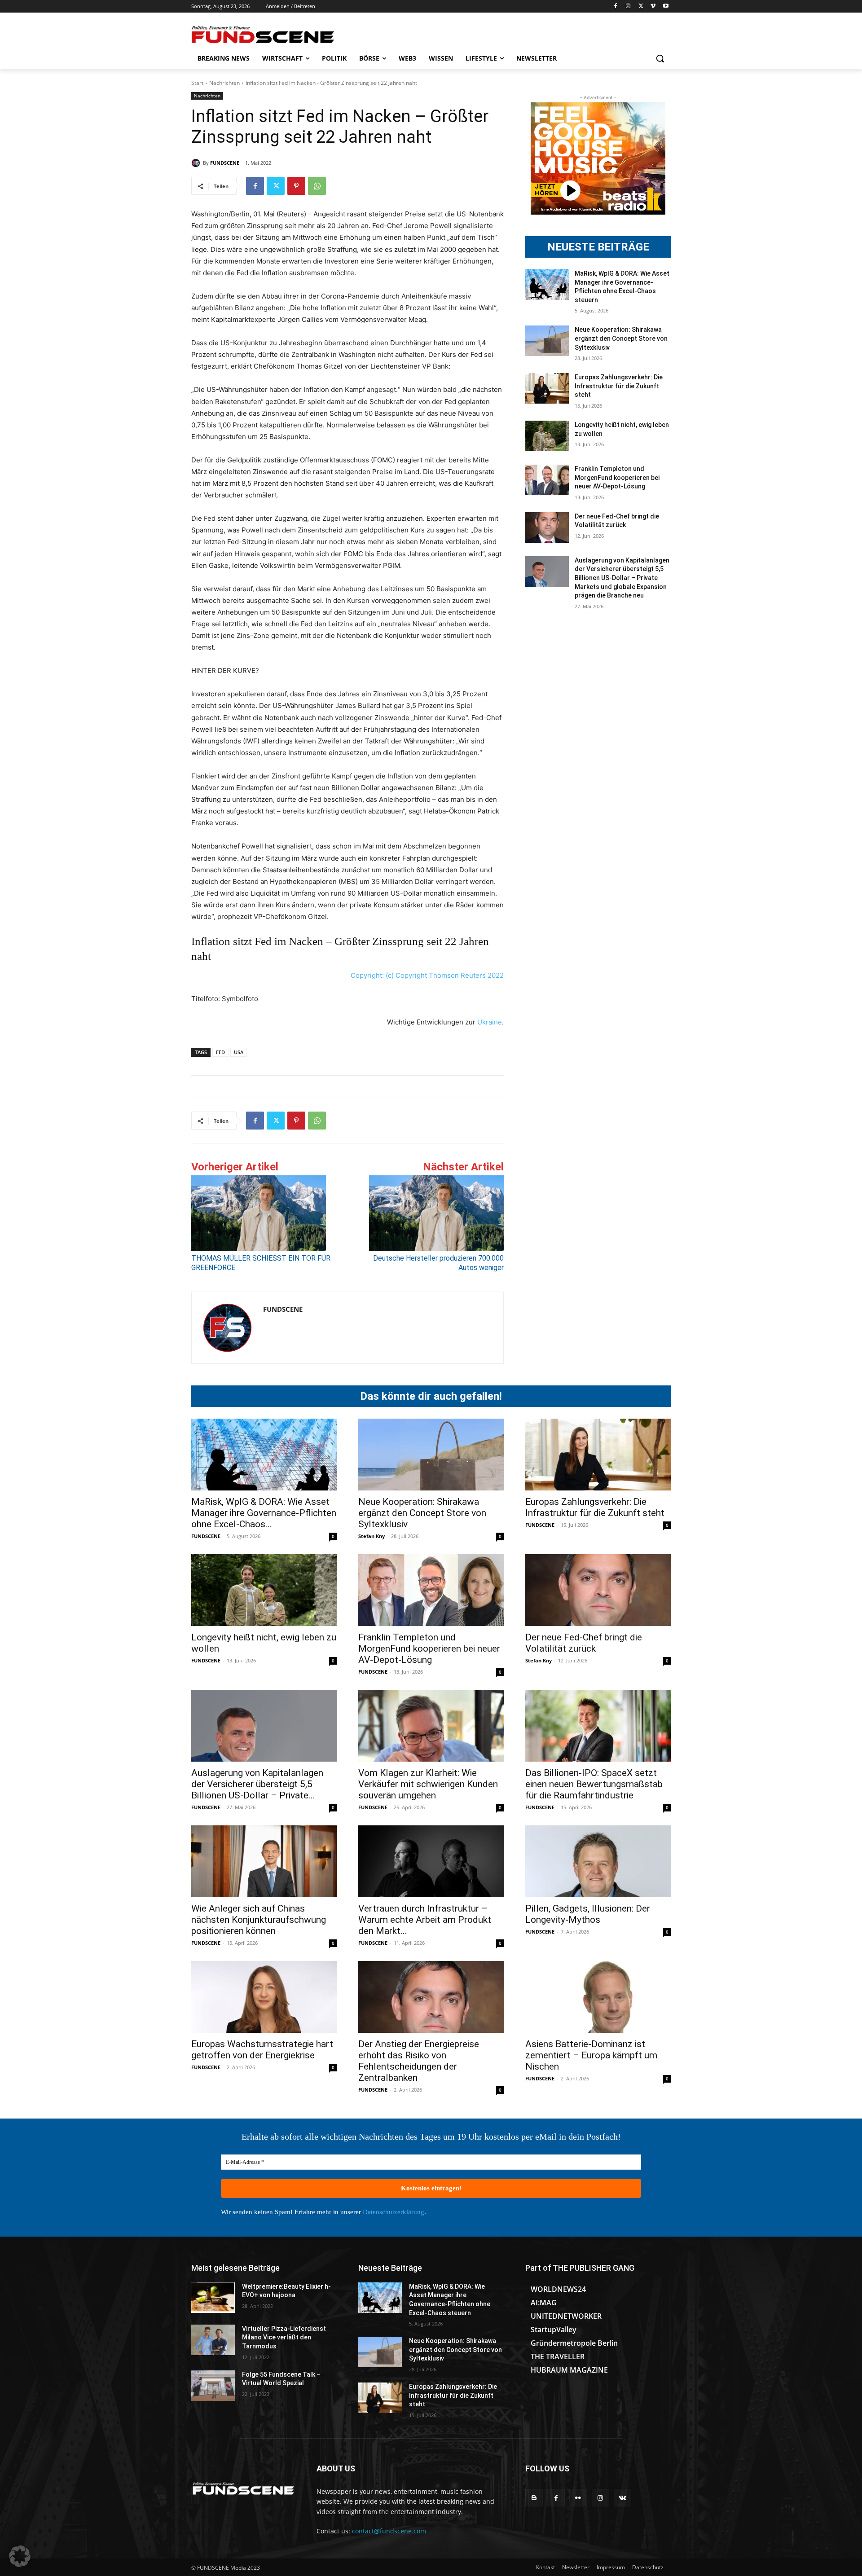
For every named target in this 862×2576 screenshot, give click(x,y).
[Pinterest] (296, 186)
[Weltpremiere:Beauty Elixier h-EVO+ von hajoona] (213, 2298)
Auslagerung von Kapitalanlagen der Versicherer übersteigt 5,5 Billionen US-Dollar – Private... (257, 1784)
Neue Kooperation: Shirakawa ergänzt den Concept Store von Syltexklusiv (621, 338)
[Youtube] (666, 7)
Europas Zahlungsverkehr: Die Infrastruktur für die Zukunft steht (619, 386)
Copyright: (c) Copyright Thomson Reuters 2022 (427, 975)
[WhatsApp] (317, 186)
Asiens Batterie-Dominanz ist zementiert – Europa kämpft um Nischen (591, 2055)
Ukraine (490, 1022)
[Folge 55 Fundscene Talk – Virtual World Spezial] (213, 2386)
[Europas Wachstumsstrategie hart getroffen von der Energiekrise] (264, 1997)
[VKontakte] (622, 2498)
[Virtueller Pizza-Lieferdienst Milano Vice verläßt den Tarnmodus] (213, 2340)
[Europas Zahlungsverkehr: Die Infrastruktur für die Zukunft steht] (547, 388)
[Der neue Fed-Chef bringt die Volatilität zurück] (547, 528)
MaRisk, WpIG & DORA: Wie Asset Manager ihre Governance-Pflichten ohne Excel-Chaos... (264, 1513)
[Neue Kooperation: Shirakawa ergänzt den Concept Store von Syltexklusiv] (547, 341)
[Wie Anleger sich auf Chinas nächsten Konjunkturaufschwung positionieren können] (264, 1861)
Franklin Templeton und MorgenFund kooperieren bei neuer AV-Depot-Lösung (617, 477)
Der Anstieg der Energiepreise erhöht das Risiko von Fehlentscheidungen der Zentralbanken (419, 2061)
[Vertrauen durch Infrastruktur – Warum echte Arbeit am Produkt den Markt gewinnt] (431, 1861)
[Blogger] (534, 2498)
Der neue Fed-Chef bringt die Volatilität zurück (584, 1643)
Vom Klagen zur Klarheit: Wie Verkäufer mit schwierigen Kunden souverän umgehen (428, 1784)
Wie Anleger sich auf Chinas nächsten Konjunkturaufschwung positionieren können (259, 1920)
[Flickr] (578, 2498)
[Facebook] (616, 7)
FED (220, 1052)
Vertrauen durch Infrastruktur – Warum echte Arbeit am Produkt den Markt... (425, 1920)
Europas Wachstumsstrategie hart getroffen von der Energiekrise (262, 2050)
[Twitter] (641, 7)
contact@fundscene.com (389, 2531)
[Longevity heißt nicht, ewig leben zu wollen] (547, 436)
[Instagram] (628, 7)
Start (197, 83)
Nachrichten (224, 83)
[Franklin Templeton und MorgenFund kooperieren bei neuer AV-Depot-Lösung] (547, 480)
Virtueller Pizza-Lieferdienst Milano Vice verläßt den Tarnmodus (284, 2337)
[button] (660, 58)
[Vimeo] (653, 7)
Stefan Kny (372, 1536)
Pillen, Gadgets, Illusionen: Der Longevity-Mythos (588, 1914)
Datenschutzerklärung (394, 2212)
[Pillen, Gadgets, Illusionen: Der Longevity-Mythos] (598, 1861)
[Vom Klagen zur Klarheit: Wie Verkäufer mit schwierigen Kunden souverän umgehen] (431, 1726)
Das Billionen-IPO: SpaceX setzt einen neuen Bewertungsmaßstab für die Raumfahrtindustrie (594, 1784)
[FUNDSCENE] (197, 163)
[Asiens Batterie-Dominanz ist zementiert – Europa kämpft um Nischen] (598, 1997)
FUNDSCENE (225, 163)
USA (239, 1052)
